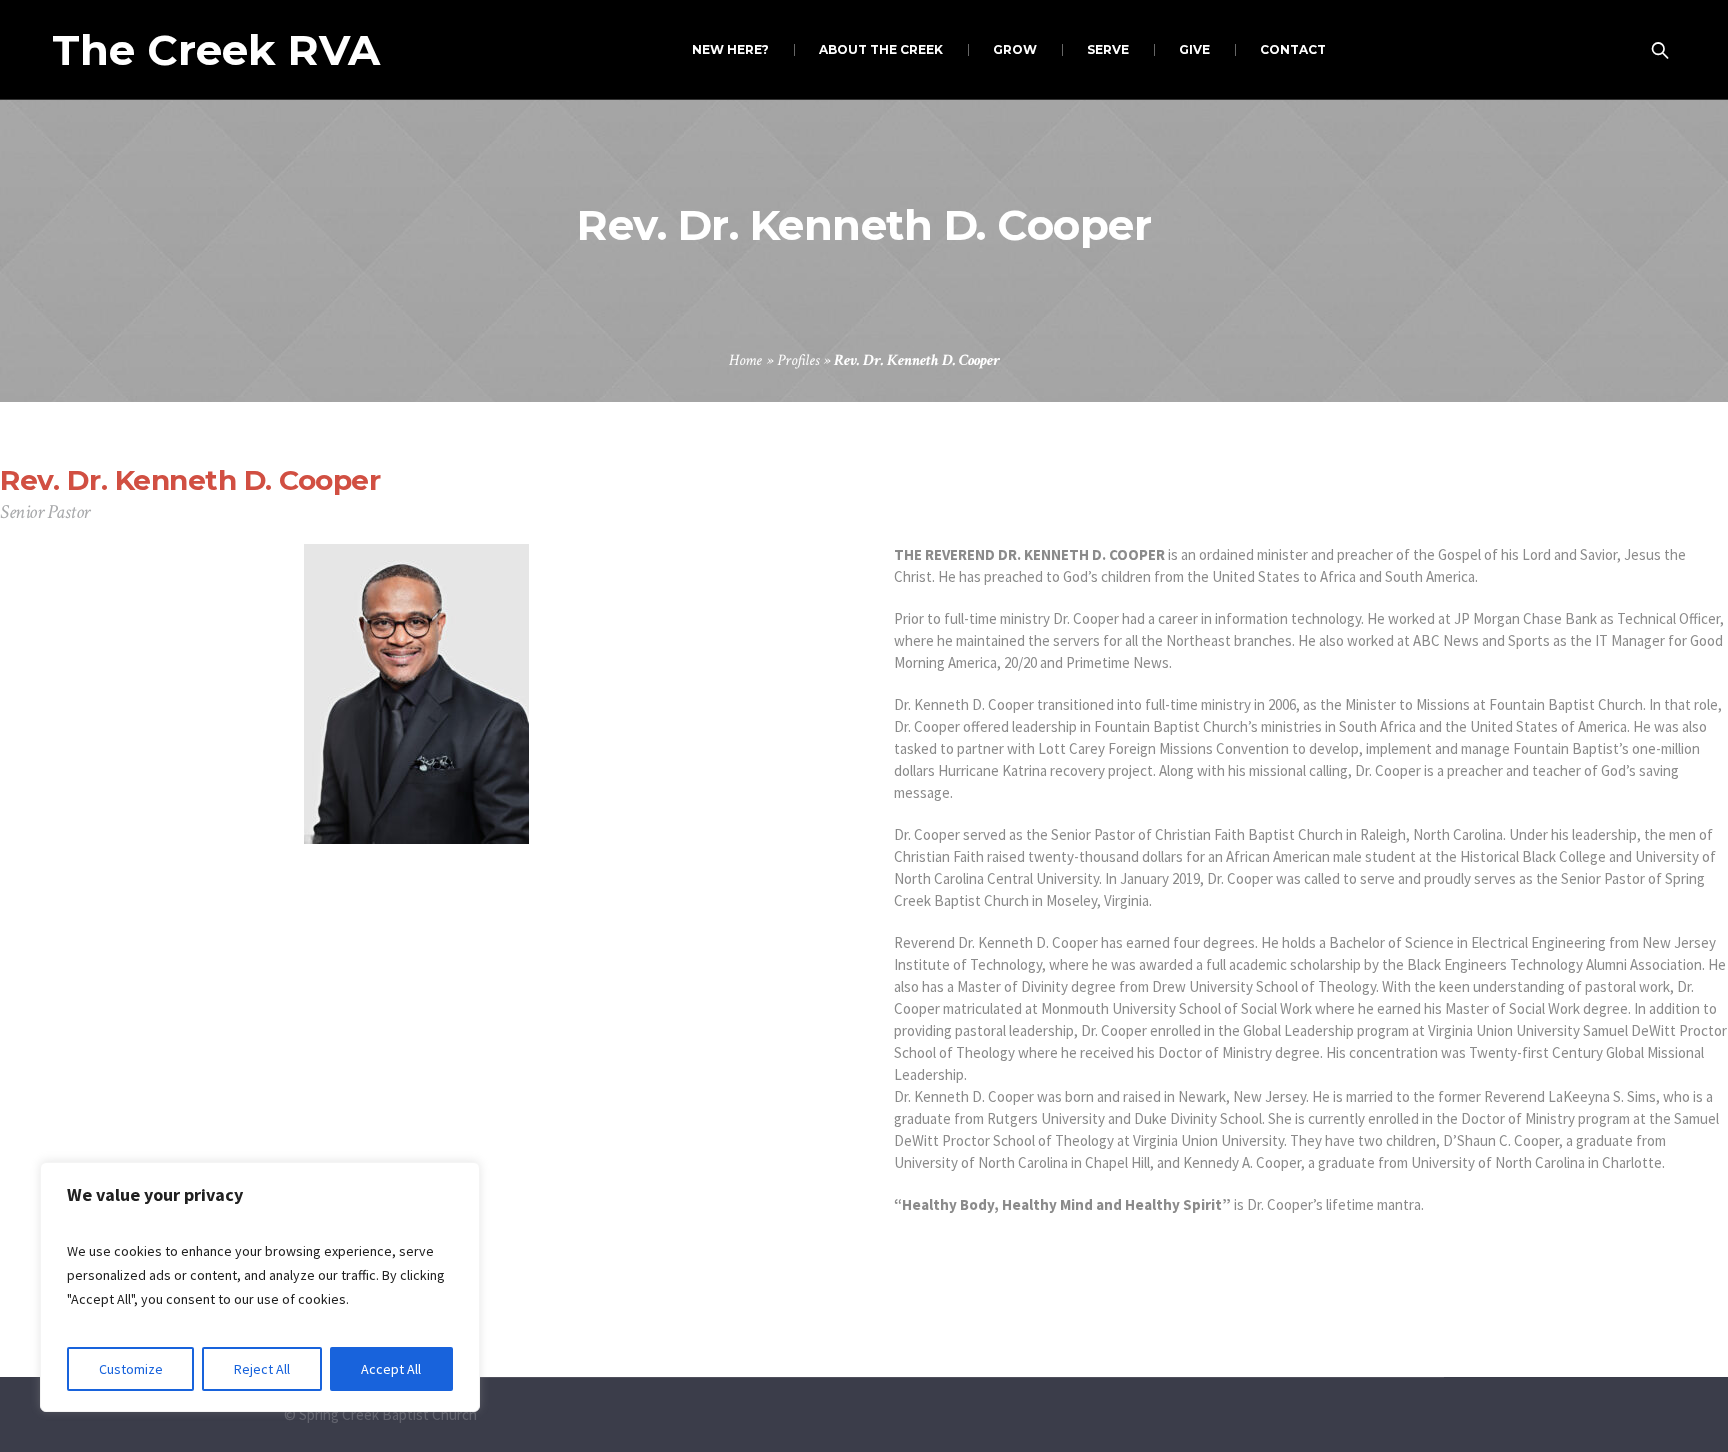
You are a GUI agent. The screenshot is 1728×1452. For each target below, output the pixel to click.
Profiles (798, 360)
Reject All (262, 1369)
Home (745, 360)
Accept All (391, 1369)
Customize (131, 1369)
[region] (260, 1287)
